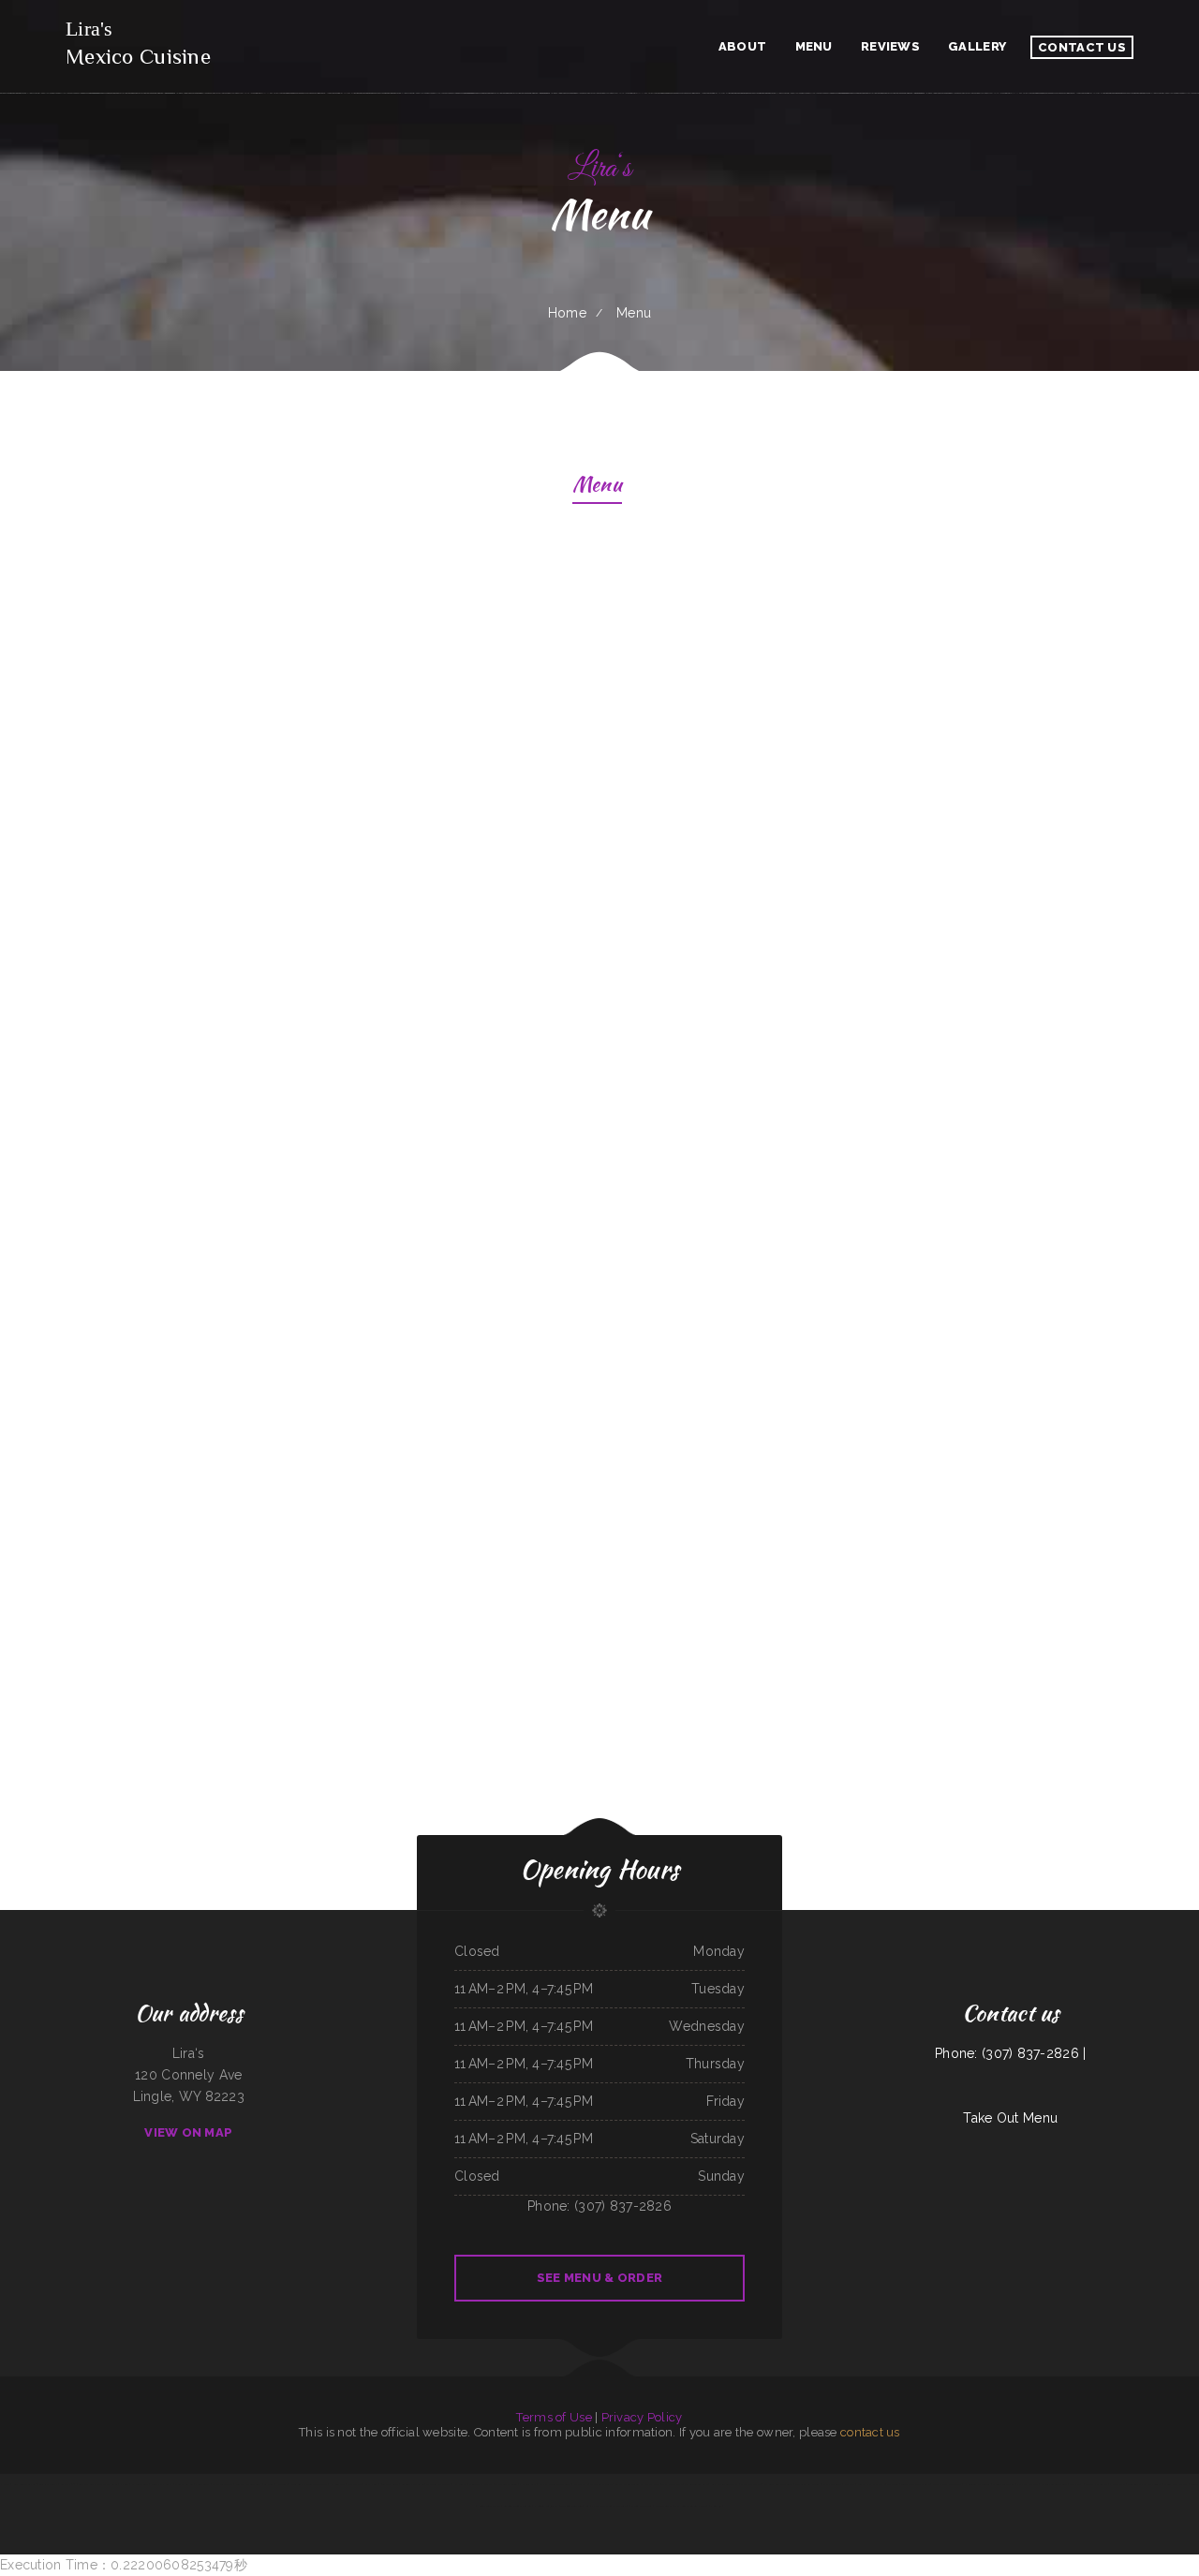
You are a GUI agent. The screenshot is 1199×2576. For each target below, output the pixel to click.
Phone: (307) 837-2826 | (1010, 2053)
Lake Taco (283, 2484)
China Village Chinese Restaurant (309, 2484)
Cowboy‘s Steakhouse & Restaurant (98, 2484)
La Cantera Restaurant (977, 2484)
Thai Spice (893, 2484)
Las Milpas (459, 2484)
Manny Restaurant (641, 2506)
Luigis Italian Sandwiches (725, 2484)
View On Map (188, 2132)
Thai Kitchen (355, 2484)
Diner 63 (716, 2506)
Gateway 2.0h (68, 2484)
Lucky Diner (371, 2484)
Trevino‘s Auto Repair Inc (575, 2506)
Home (567, 313)
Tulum (1195, 2484)
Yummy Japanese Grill (249, 2484)
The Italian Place (672, 2484)
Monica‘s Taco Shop (1003, 2484)
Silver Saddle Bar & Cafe (915, 2484)
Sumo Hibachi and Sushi (871, 2484)
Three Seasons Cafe (696, 2484)
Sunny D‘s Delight (162, 2484)
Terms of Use (554, 2417)
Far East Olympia (1027, 2484)
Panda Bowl (202, 2484)
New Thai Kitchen (750, 2484)
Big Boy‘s (269, 2484)
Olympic (850, 2484)
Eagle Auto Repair (222, 2484)
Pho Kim (5, 2484)
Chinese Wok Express (481, 2484)
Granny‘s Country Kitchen (518, 2506)
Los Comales (338, 2484)
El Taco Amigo (664, 2506)
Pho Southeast (528, 2484)
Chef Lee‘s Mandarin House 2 (691, 2506)
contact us (870, 2432)
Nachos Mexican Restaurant (555, 2484)
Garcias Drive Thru (1096, 2484)
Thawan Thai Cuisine (506, 2484)
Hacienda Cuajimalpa (546, 2506)
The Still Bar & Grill (808, 2484)
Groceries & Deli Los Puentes (1144, 2484)
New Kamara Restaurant (947, 2484)
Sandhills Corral (48, 2484)
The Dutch (1077, 2484)
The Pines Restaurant (439, 2484)
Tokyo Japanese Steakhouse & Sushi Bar (637, 2484)
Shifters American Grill (1054, 2484)
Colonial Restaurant (413, 2484)
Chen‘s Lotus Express (1176, 2484)
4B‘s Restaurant (390, 2484)
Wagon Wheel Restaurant (778, 2484)
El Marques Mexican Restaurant (610, 2506)
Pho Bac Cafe (1117, 2484)
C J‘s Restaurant (832, 2484)
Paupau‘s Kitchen (184, 2484)
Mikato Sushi (581, 2484)
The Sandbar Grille (601, 2484)
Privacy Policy (642, 2417)
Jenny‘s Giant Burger (489, 2506)
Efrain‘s (125, 2484)
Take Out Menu (1010, 2118)
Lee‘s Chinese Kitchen (24, 2484)
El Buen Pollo (140, 2484)
